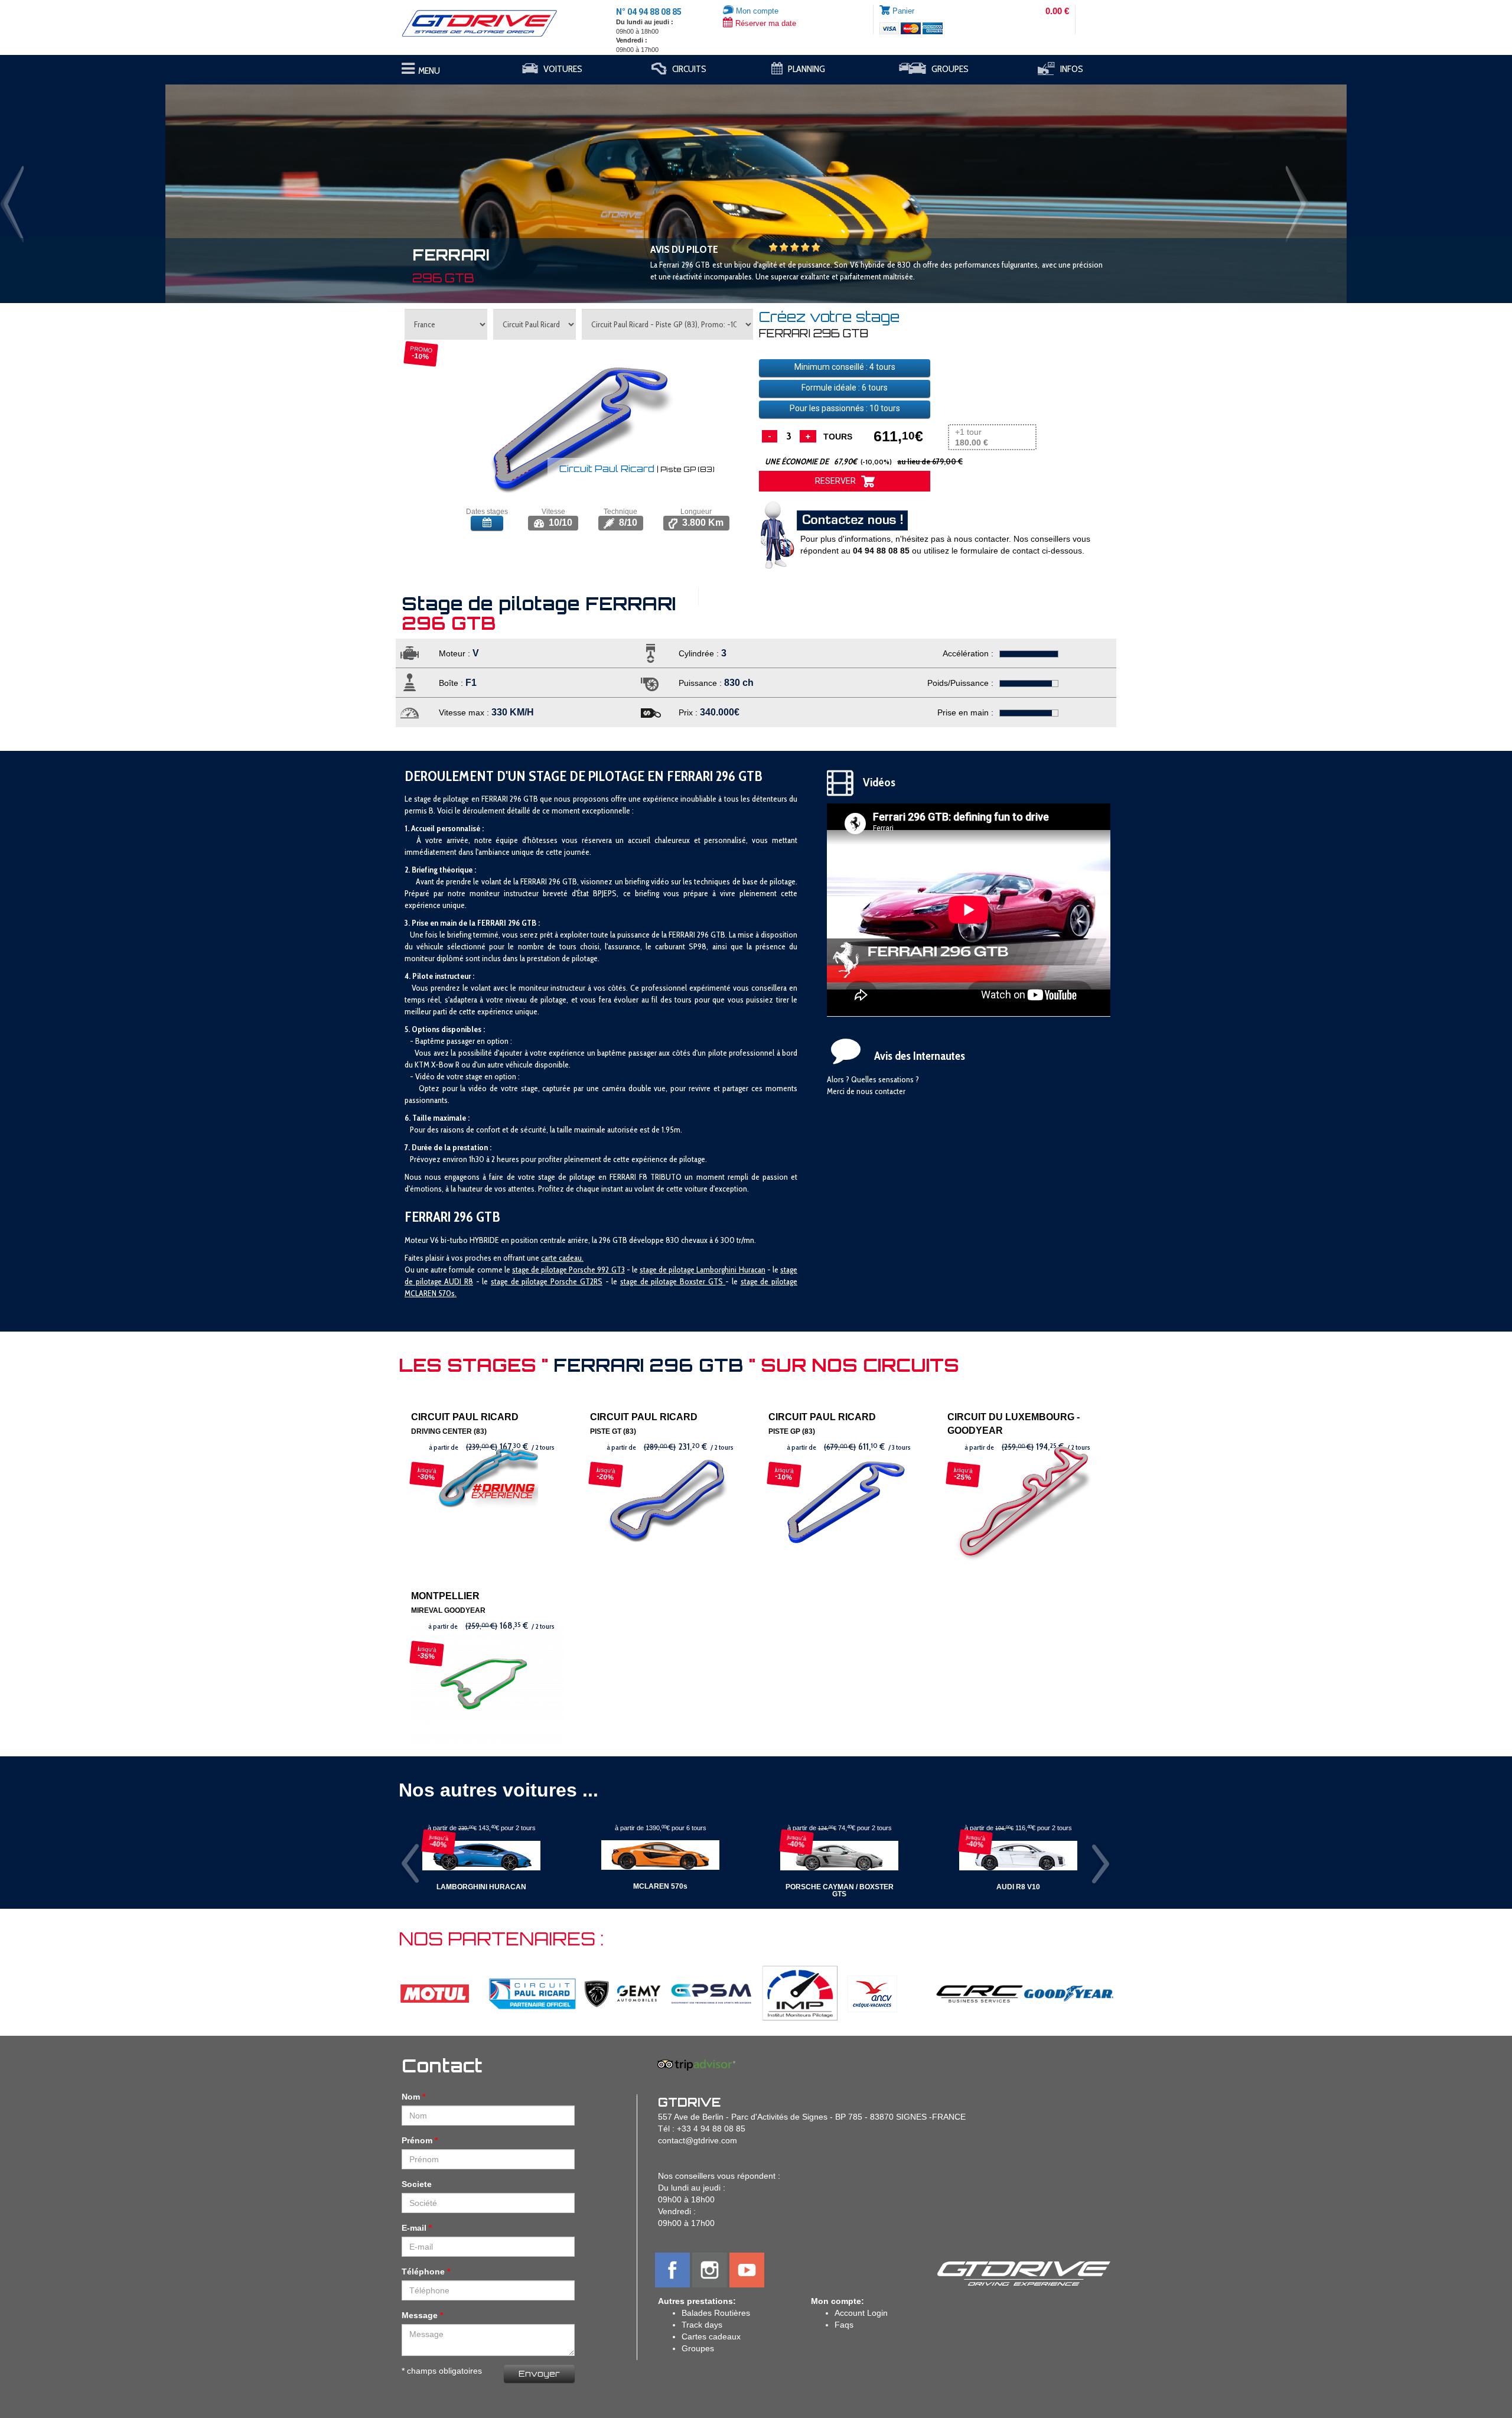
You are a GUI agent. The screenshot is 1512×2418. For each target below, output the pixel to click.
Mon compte (756, 11)
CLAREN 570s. (434, 1293)
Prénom (417, 2140)
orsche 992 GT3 (599, 1270)
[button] (113, 188)
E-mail (414, 2228)
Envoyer (539, 2373)
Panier (903, 11)
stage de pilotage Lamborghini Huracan (703, 1270)
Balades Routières (716, 2313)
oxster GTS (705, 1281)
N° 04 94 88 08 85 (649, 12)
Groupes (698, 2348)
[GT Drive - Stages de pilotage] (488, 23)
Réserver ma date (765, 23)
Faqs (844, 2325)
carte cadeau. (562, 1258)
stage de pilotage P (542, 1270)
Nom (411, 2097)
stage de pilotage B (652, 1281)
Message (420, 2315)
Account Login (861, 2313)
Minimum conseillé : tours (845, 367)
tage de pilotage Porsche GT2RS (548, 1281)
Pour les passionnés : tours (845, 408)
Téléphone (423, 2271)
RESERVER (838, 481)
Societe (417, 2184)
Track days (702, 2325)
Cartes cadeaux (711, 2336)
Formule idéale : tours (845, 388)
